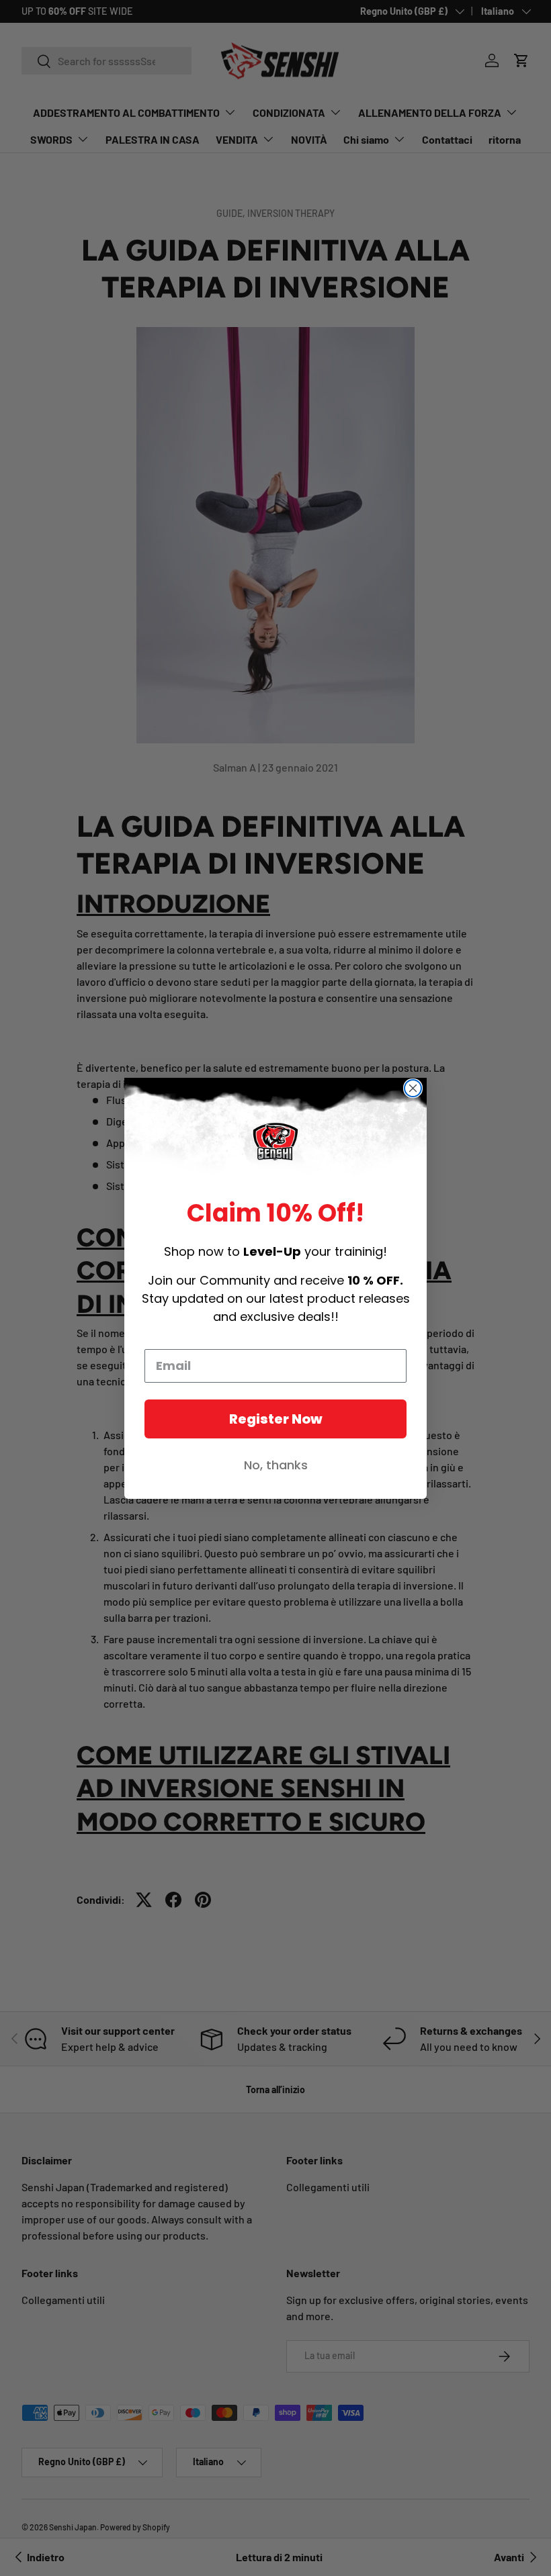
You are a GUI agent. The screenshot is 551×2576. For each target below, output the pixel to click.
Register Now (276, 1419)
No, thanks (276, 1465)
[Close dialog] (413, 1088)
